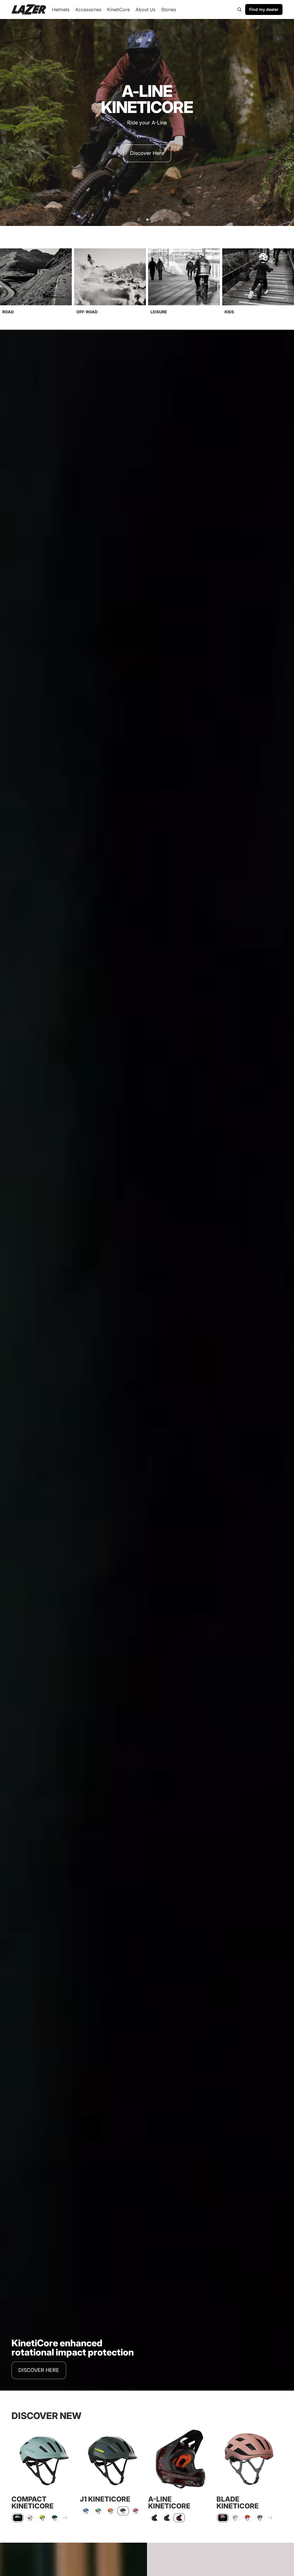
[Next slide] (287, 122)
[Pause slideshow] (139, 220)
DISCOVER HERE (39, 2370)
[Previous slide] (7, 122)
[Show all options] (65, 2518)
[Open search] (239, 9)
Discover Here (147, 153)
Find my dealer (264, 9)
